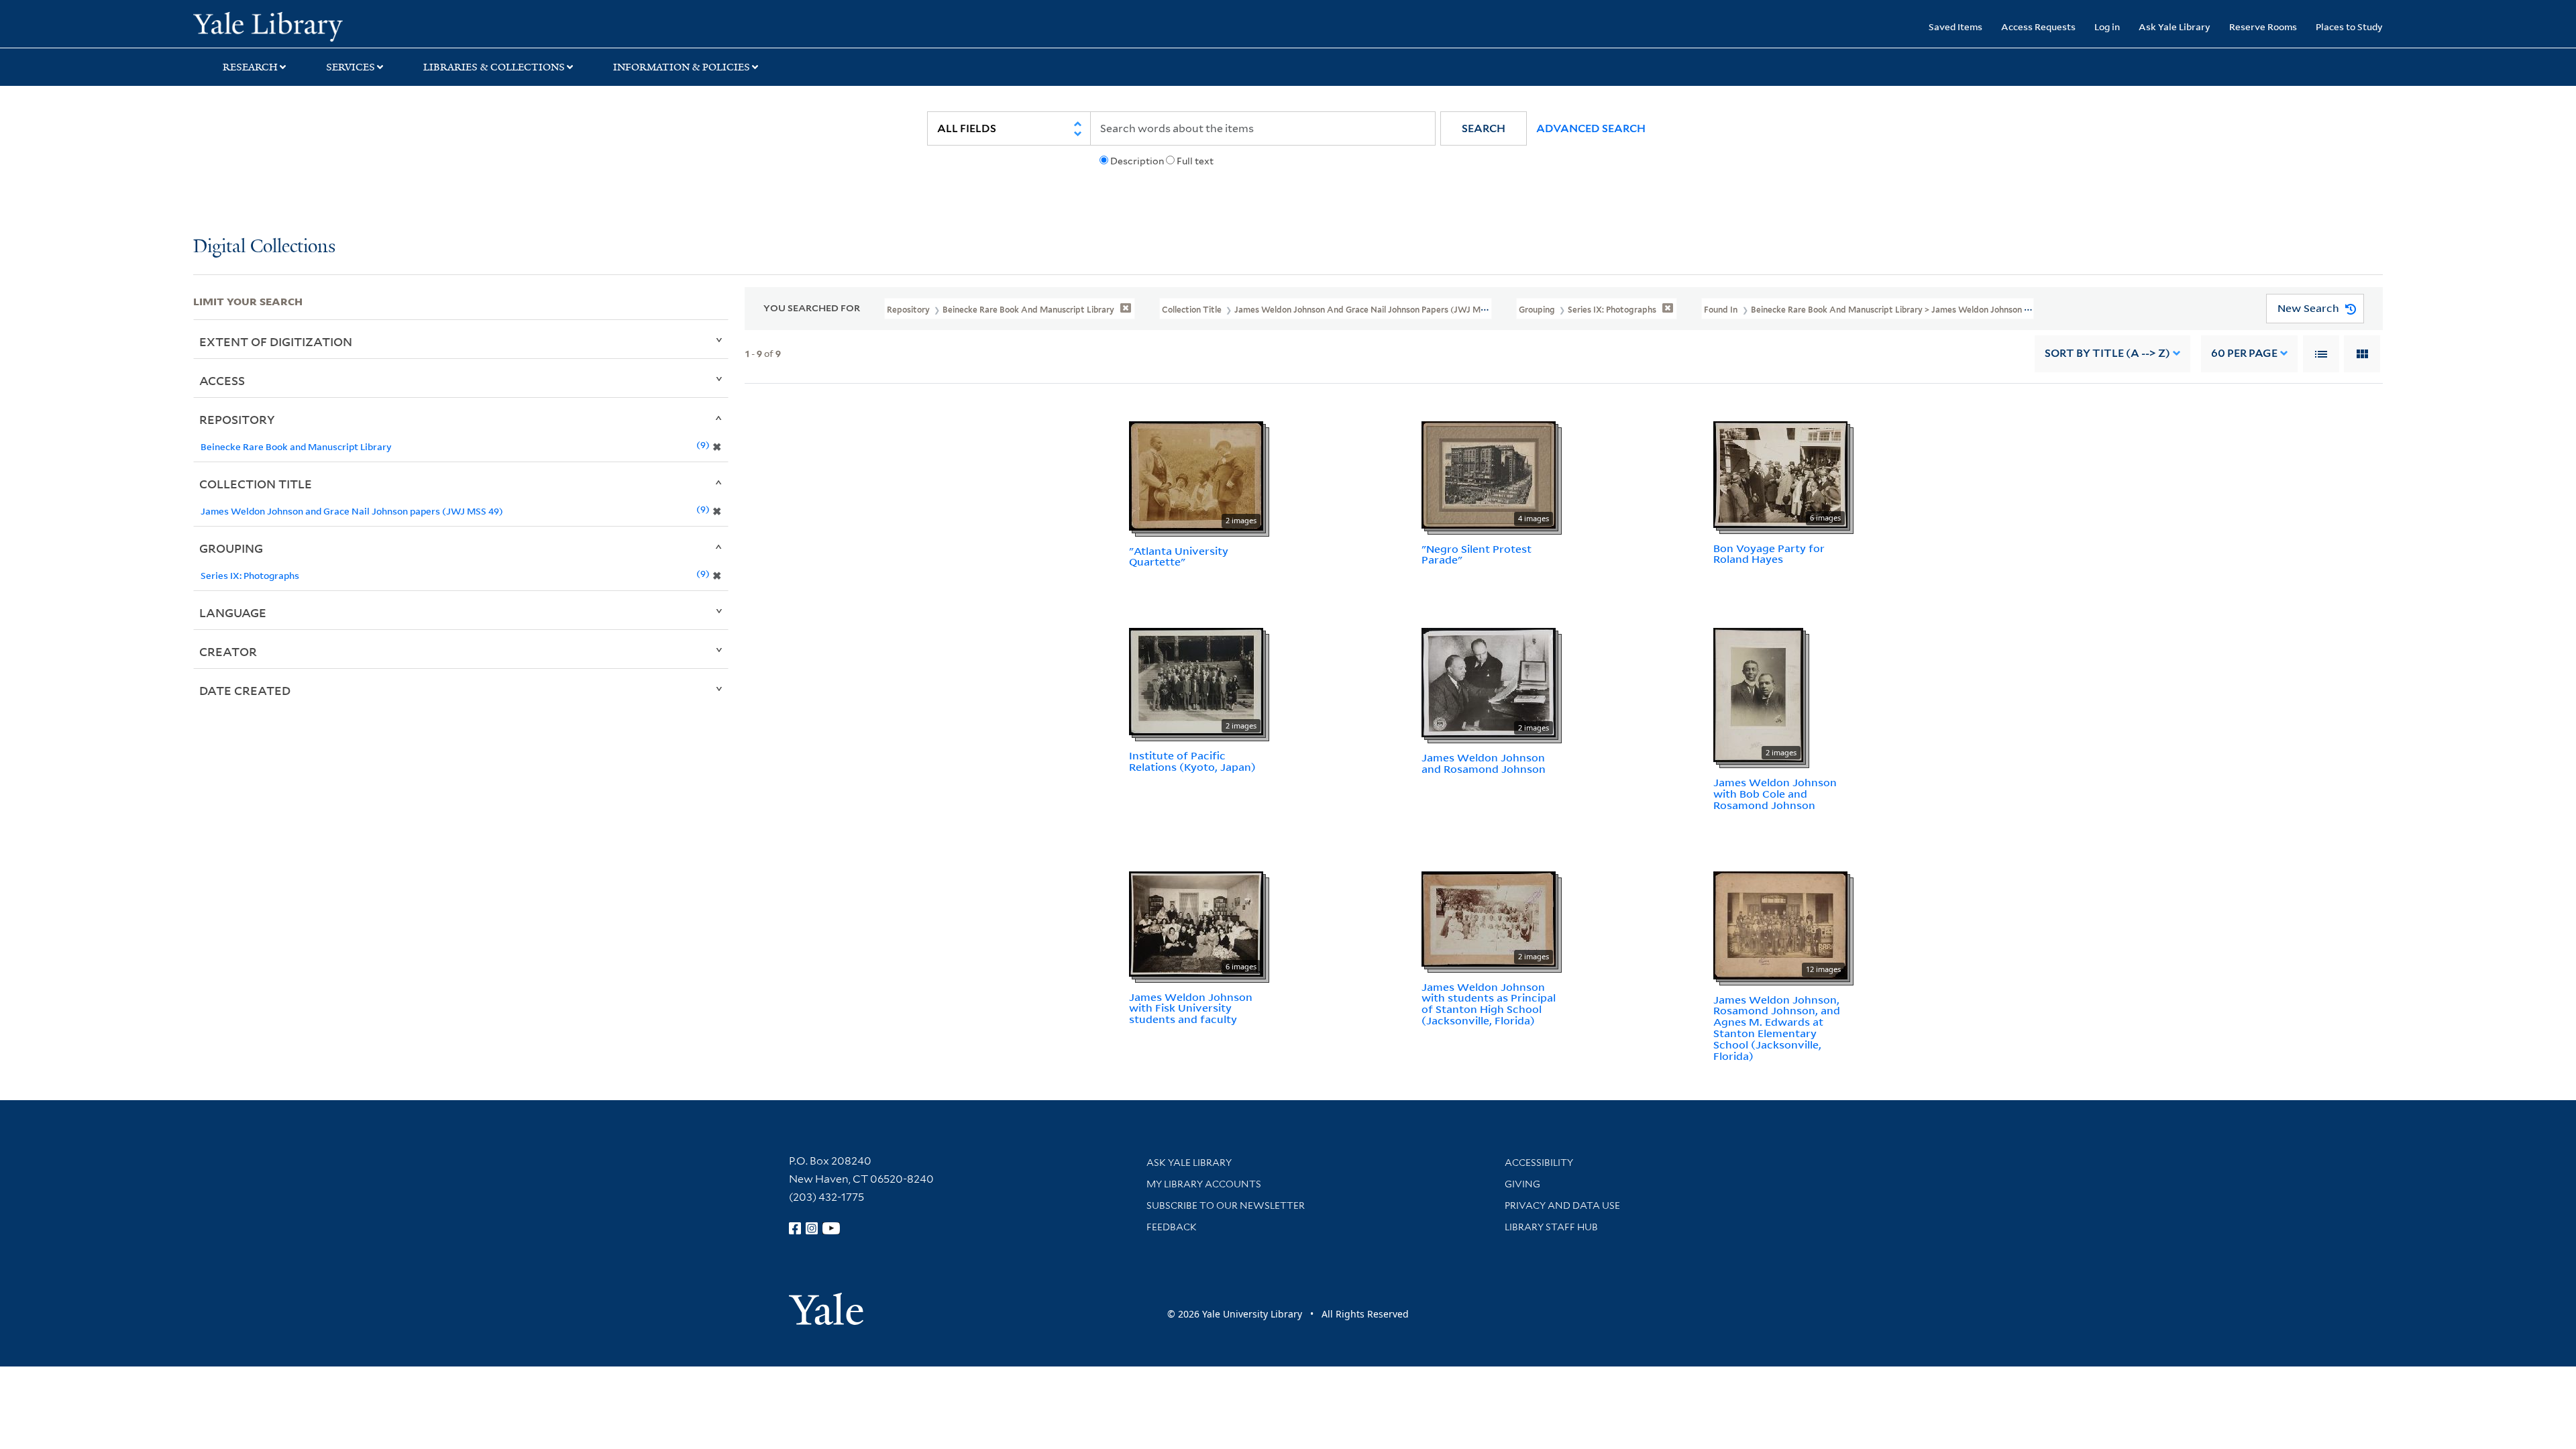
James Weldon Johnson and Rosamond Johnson (1484, 763)
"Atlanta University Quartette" (1179, 556)
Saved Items (1955, 26)
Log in (2107, 26)
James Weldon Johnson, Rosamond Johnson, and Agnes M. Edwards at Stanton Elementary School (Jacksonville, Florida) (1777, 1028)
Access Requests (2038, 26)
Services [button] (351, 67)
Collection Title (256, 484)
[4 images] (1489, 474)
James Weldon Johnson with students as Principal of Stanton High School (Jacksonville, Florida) (1489, 1004)
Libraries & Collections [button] (494, 67)
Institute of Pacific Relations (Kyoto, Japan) (1192, 761)
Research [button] (250, 67)
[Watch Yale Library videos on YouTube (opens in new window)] (831, 1228)
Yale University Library (358, 25)
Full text (1195, 161)
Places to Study (2349, 26)
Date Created (245, 690)
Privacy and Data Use (1562, 1205)
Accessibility (1539, 1163)
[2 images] (1196, 474)
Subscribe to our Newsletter (1226, 1205)
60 (2244, 353)
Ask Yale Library (2175, 26)
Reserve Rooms (2263, 26)
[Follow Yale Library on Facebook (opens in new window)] (795, 1228)
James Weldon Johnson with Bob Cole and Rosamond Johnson (1775, 794)
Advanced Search (1591, 128)
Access (222, 380)
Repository (237, 419)
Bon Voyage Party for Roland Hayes (1769, 554)
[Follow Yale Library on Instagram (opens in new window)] (812, 1228)
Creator (228, 651)
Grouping (231, 548)
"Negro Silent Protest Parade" (1477, 554)
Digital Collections (264, 247)
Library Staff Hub (1551, 1227)
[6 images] (1780, 473)
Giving (1522, 1184)
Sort (2107, 353)
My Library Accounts (1204, 1184)
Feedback (1172, 1227)
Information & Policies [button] (682, 67)
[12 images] (1780, 924)
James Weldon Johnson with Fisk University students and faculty (1191, 1008)
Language (233, 612)
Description (1137, 161)
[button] (1484, 128)
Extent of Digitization (276, 341)
